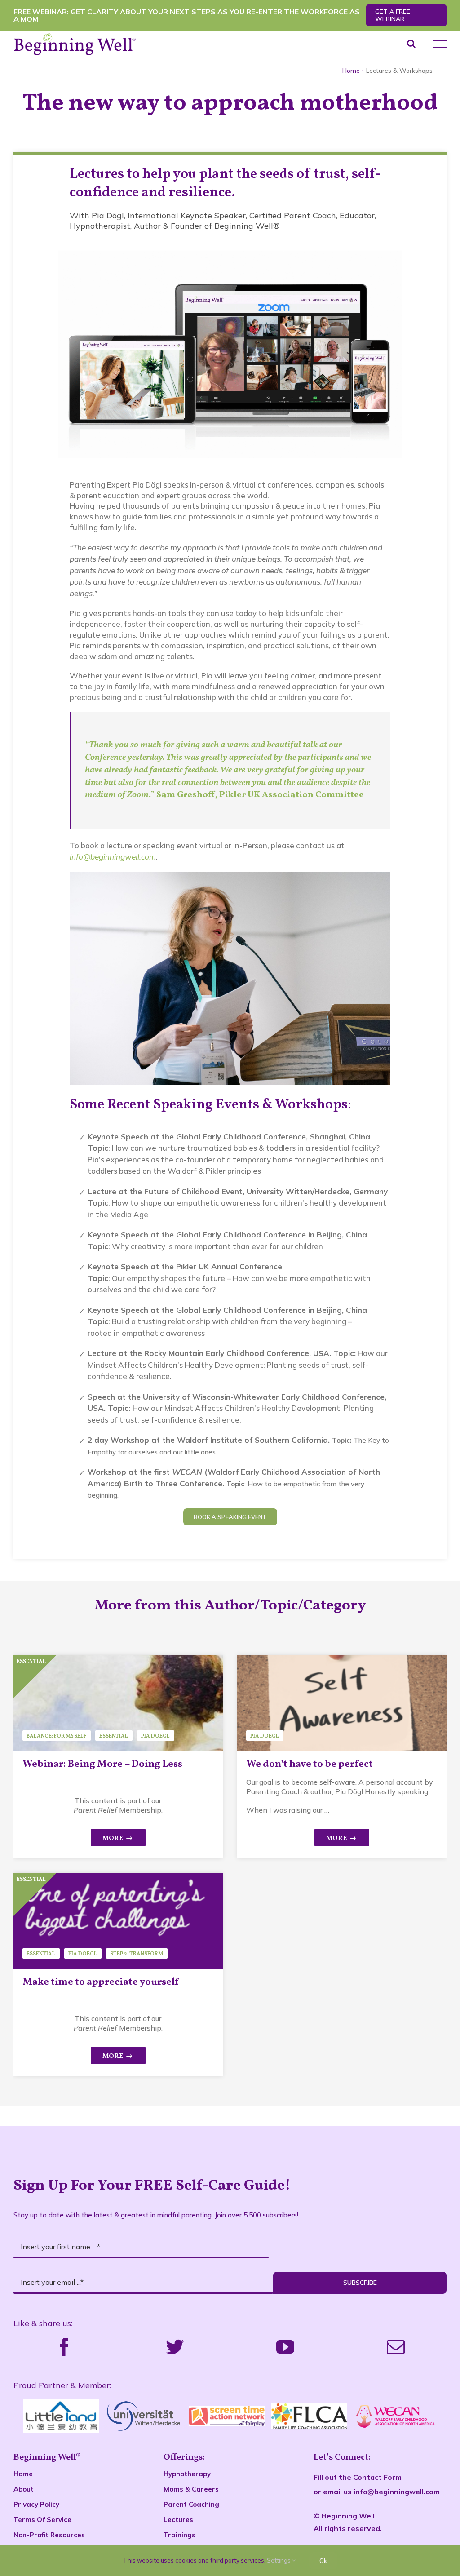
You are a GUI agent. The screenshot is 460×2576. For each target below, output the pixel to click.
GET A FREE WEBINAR (393, 15)
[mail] (396, 2347)
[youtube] (285, 2347)
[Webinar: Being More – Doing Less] (118, 1703)
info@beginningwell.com (113, 857)
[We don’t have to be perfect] (342, 1703)
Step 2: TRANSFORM (137, 1954)
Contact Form (377, 2477)
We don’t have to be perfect (310, 1764)
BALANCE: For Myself (56, 1736)
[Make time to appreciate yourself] (118, 1921)
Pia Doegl (155, 1736)
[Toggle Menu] (440, 44)
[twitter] (175, 2347)
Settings (279, 2560)
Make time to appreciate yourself (101, 1982)
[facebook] (64, 2347)
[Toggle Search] (411, 44)
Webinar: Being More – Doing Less (102, 1764)
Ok (323, 2561)
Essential (114, 1736)
